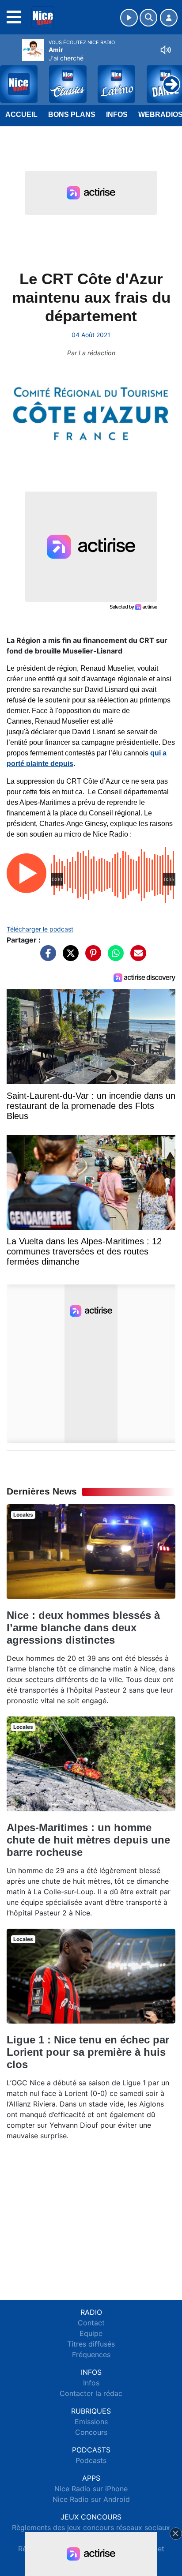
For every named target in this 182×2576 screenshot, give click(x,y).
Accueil (21, 115)
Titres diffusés (91, 2344)
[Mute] (166, 50)
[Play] (11, 78)
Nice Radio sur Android (91, 2499)
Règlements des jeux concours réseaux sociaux (91, 2527)
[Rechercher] (148, 18)
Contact (91, 2323)
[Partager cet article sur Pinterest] (91, 957)
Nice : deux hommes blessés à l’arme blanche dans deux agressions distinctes (83, 1628)
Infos (117, 115)
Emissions (91, 2422)
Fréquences (91, 2354)
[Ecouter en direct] (129, 18)
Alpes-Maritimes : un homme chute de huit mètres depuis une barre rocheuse (88, 1840)
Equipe (91, 2333)
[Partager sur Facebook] (46, 957)
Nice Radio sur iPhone (91, 2489)
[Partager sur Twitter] (68, 957)
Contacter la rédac (91, 2393)
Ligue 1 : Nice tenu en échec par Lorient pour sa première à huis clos (88, 2052)
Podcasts (91, 2460)
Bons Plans (72, 115)
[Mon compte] (169, 18)
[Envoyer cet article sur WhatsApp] (114, 957)
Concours (91, 2432)
